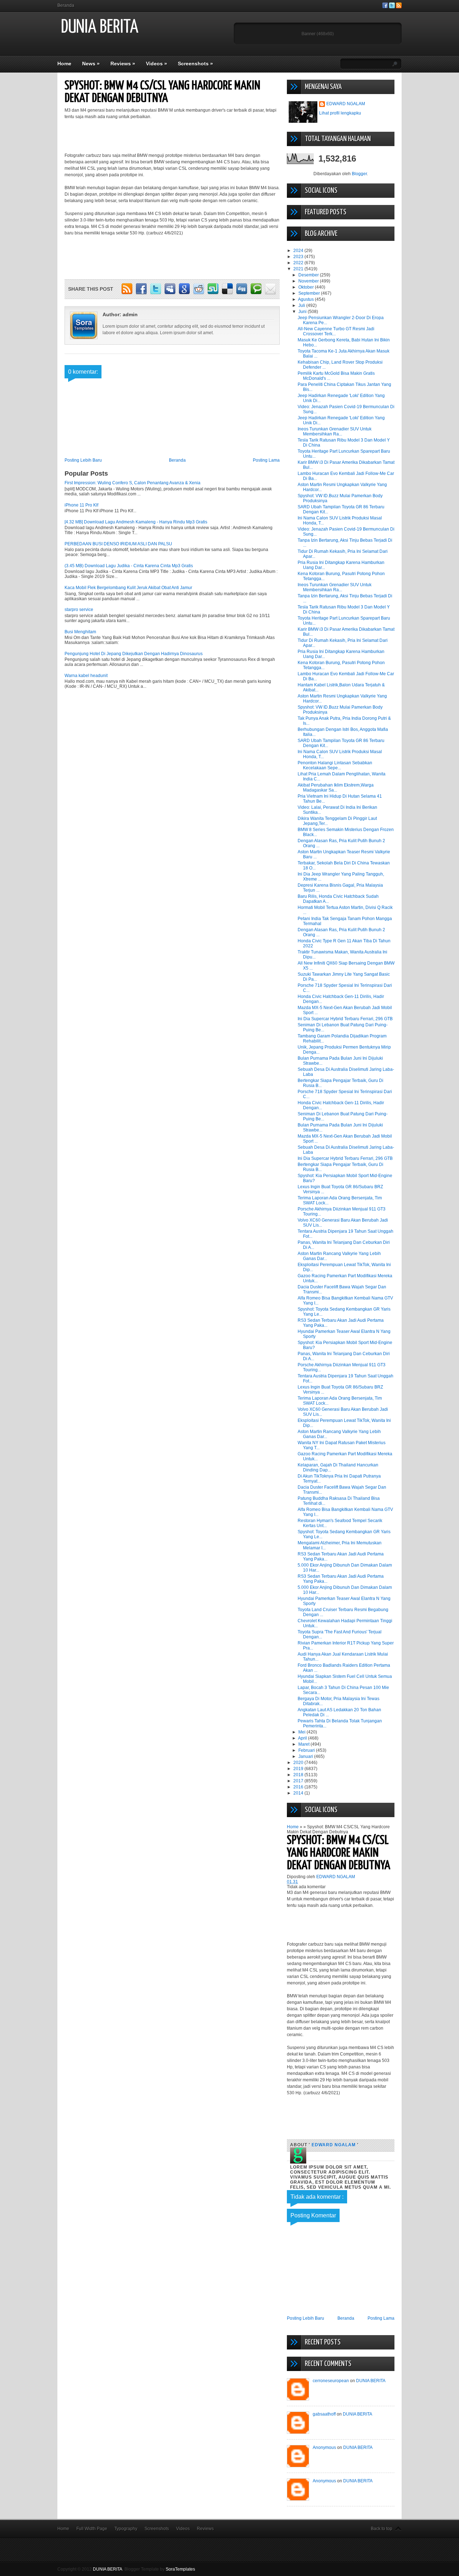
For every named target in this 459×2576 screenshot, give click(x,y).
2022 (299, 263)
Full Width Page (92, 2529)
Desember (309, 275)
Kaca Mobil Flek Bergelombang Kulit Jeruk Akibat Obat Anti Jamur (128, 588)
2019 (299, 1769)
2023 (299, 257)
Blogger (359, 174)
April (303, 1738)
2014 (299, 1793)
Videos (157, 64)
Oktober (307, 287)
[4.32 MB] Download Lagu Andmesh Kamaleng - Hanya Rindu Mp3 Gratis (136, 522)
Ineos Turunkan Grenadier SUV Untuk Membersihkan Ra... (335, 431)
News (91, 64)
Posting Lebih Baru (83, 460)
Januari (306, 1756)
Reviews (123, 64)
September (310, 293)
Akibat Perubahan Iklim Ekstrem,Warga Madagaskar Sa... (336, 788)
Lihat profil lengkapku (340, 113)
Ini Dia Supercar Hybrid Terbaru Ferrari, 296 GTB (345, 1019)
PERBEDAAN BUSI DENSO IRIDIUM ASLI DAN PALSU (118, 544)
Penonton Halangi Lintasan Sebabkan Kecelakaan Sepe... (335, 765)
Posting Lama (266, 460)
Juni (303, 312)
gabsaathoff (324, 2414)
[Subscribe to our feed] (399, 7)
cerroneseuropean (331, 2381)
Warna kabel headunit (86, 676)
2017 (299, 1781)
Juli (302, 305)
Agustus (306, 299)
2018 (299, 1775)
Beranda (66, 5)
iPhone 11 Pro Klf (81, 505)
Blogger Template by (160, 2569)
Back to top (382, 2529)
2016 (299, 1787)
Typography (126, 2529)
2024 (299, 251)
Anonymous (324, 2447)
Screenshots (195, 64)
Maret (304, 1744)
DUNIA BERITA (100, 27)
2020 (299, 1763)
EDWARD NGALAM (346, 104)
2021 (299, 269)
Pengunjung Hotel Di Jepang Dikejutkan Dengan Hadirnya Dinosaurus (134, 654)
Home (64, 64)
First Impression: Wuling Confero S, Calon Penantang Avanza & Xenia (133, 483)
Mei (302, 1732)
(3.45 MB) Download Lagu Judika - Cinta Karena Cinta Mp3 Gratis (129, 566)
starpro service (79, 610)
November (309, 281)
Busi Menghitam (80, 632)
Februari (307, 1750)
